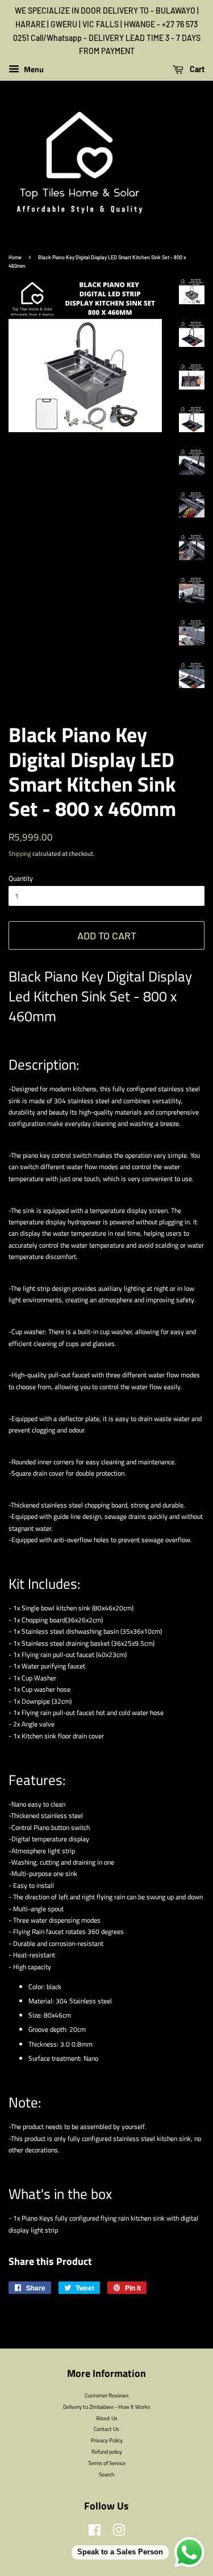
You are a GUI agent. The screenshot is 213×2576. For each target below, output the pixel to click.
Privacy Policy (107, 2440)
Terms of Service (107, 2463)
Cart (196, 69)
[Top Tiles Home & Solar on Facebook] (95, 2533)
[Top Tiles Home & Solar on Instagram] (119, 2533)
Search (106, 2474)
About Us (107, 2418)
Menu (33, 69)
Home (15, 257)
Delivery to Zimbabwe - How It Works (107, 2407)
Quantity (21, 878)
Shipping (20, 854)
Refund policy (107, 2451)
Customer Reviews (107, 2395)
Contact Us (106, 2429)
